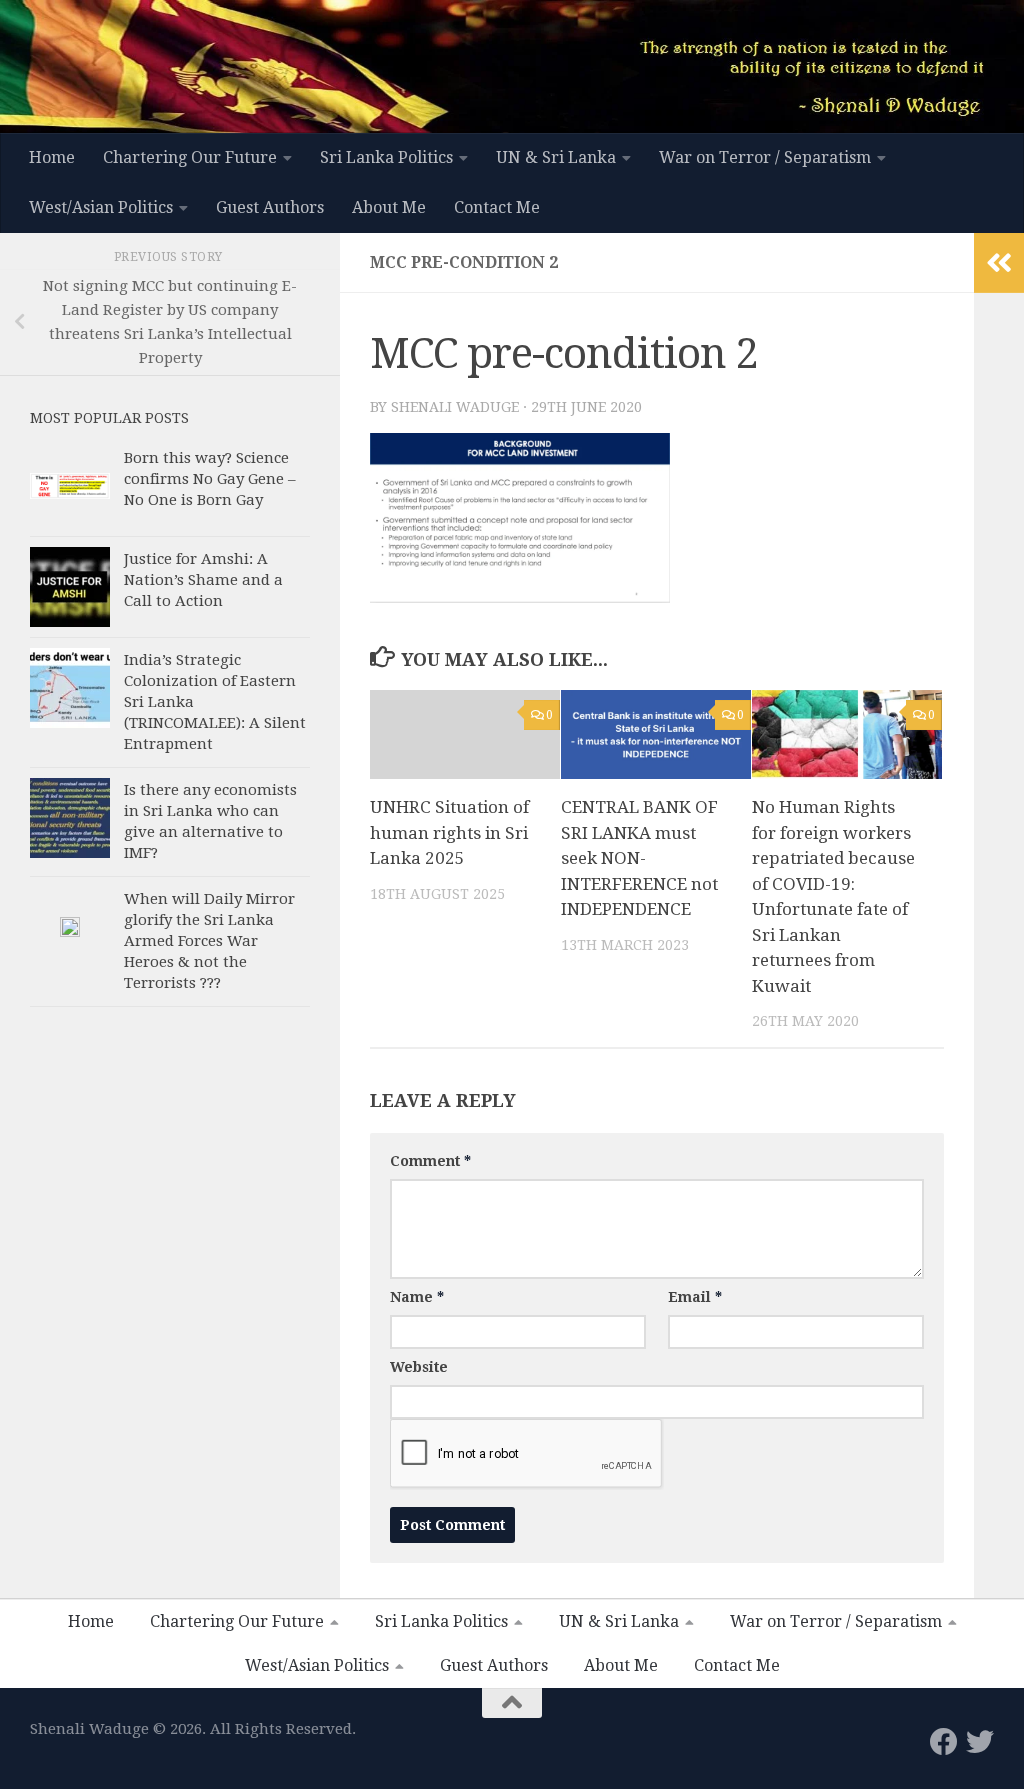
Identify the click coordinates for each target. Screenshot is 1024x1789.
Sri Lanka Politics (386, 157)
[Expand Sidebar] (999, 263)
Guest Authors (270, 207)
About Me (389, 207)
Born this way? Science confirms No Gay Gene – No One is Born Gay (210, 479)
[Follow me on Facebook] (944, 1742)
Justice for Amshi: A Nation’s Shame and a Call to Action (203, 580)
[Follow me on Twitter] (980, 1742)
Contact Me (497, 207)
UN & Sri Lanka (556, 157)
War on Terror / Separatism (765, 157)
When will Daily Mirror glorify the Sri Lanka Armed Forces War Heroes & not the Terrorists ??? (209, 941)
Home (52, 157)
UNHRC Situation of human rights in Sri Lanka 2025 (449, 832)
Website (419, 1367)
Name (417, 1297)
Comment (430, 1161)
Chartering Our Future (190, 157)
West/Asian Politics (101, 207)
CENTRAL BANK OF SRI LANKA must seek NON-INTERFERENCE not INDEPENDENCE (639, 858)
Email (695, 1297)
